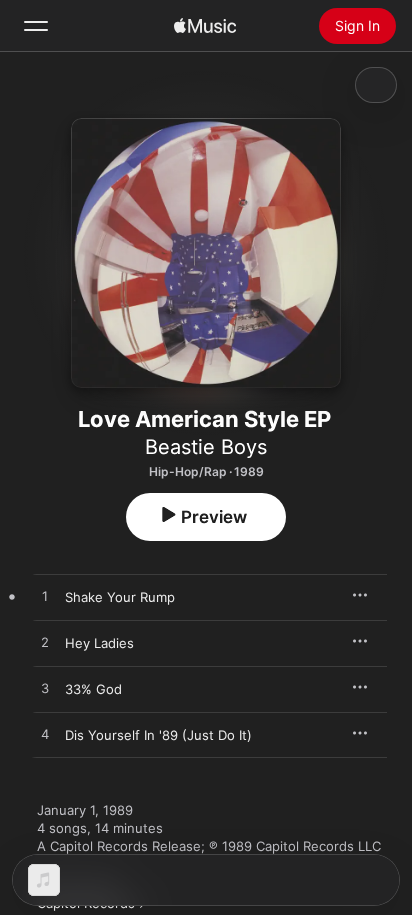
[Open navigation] (36, 26)
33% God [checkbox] (93, 689)
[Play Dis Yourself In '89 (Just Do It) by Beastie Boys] (45, 735)
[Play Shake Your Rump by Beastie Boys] (45, 597)
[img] (205, 26)
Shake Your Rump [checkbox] (120, 597)
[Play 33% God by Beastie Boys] (45, 689)
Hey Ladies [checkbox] (99, 643)
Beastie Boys (206, 447)
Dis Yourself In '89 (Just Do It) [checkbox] (158, 735)
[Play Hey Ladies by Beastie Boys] (45, 643)
